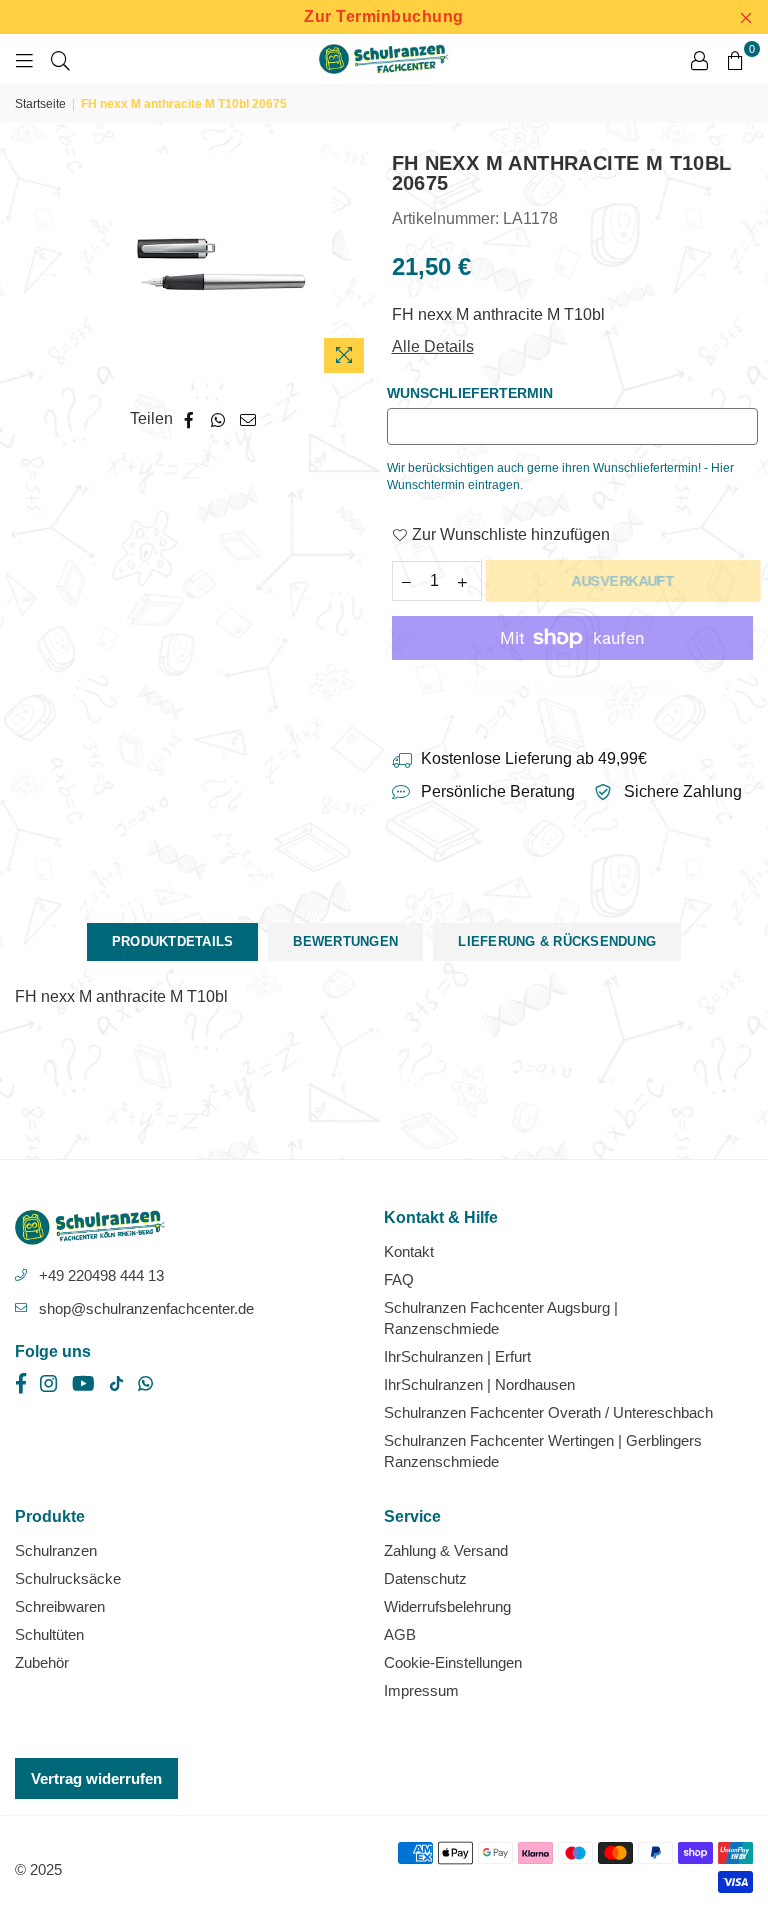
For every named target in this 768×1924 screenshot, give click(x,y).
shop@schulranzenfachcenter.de (146, 1308)
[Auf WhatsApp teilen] (218, 419)
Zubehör (42, 1662)
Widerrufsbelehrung (447, 1606)
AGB (400, 1634)
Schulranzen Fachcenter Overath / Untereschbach (548, 1412)
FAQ (399, 1279)
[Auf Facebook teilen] (189, 419)
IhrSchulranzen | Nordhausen (479, 1384)
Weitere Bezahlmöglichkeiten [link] (572, 686)
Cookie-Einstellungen (453, 1662)
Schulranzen (56, 1550)
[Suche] (60, 59)
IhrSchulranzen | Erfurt (457, 1356)
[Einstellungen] (699, 59)
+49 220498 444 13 (101, 1275)
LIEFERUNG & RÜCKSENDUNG (557, 941)
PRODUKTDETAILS (173, 941)
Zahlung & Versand (446, 1550)
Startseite (40, 104)
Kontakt (409, 1251)
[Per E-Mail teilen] (248, 419)
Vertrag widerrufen (96, 1778)
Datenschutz (425, 1578)
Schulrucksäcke (68, 1578)
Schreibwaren (60, 1606)
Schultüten (49, 1634)
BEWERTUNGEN (345, 941)
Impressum (421, 1690)
